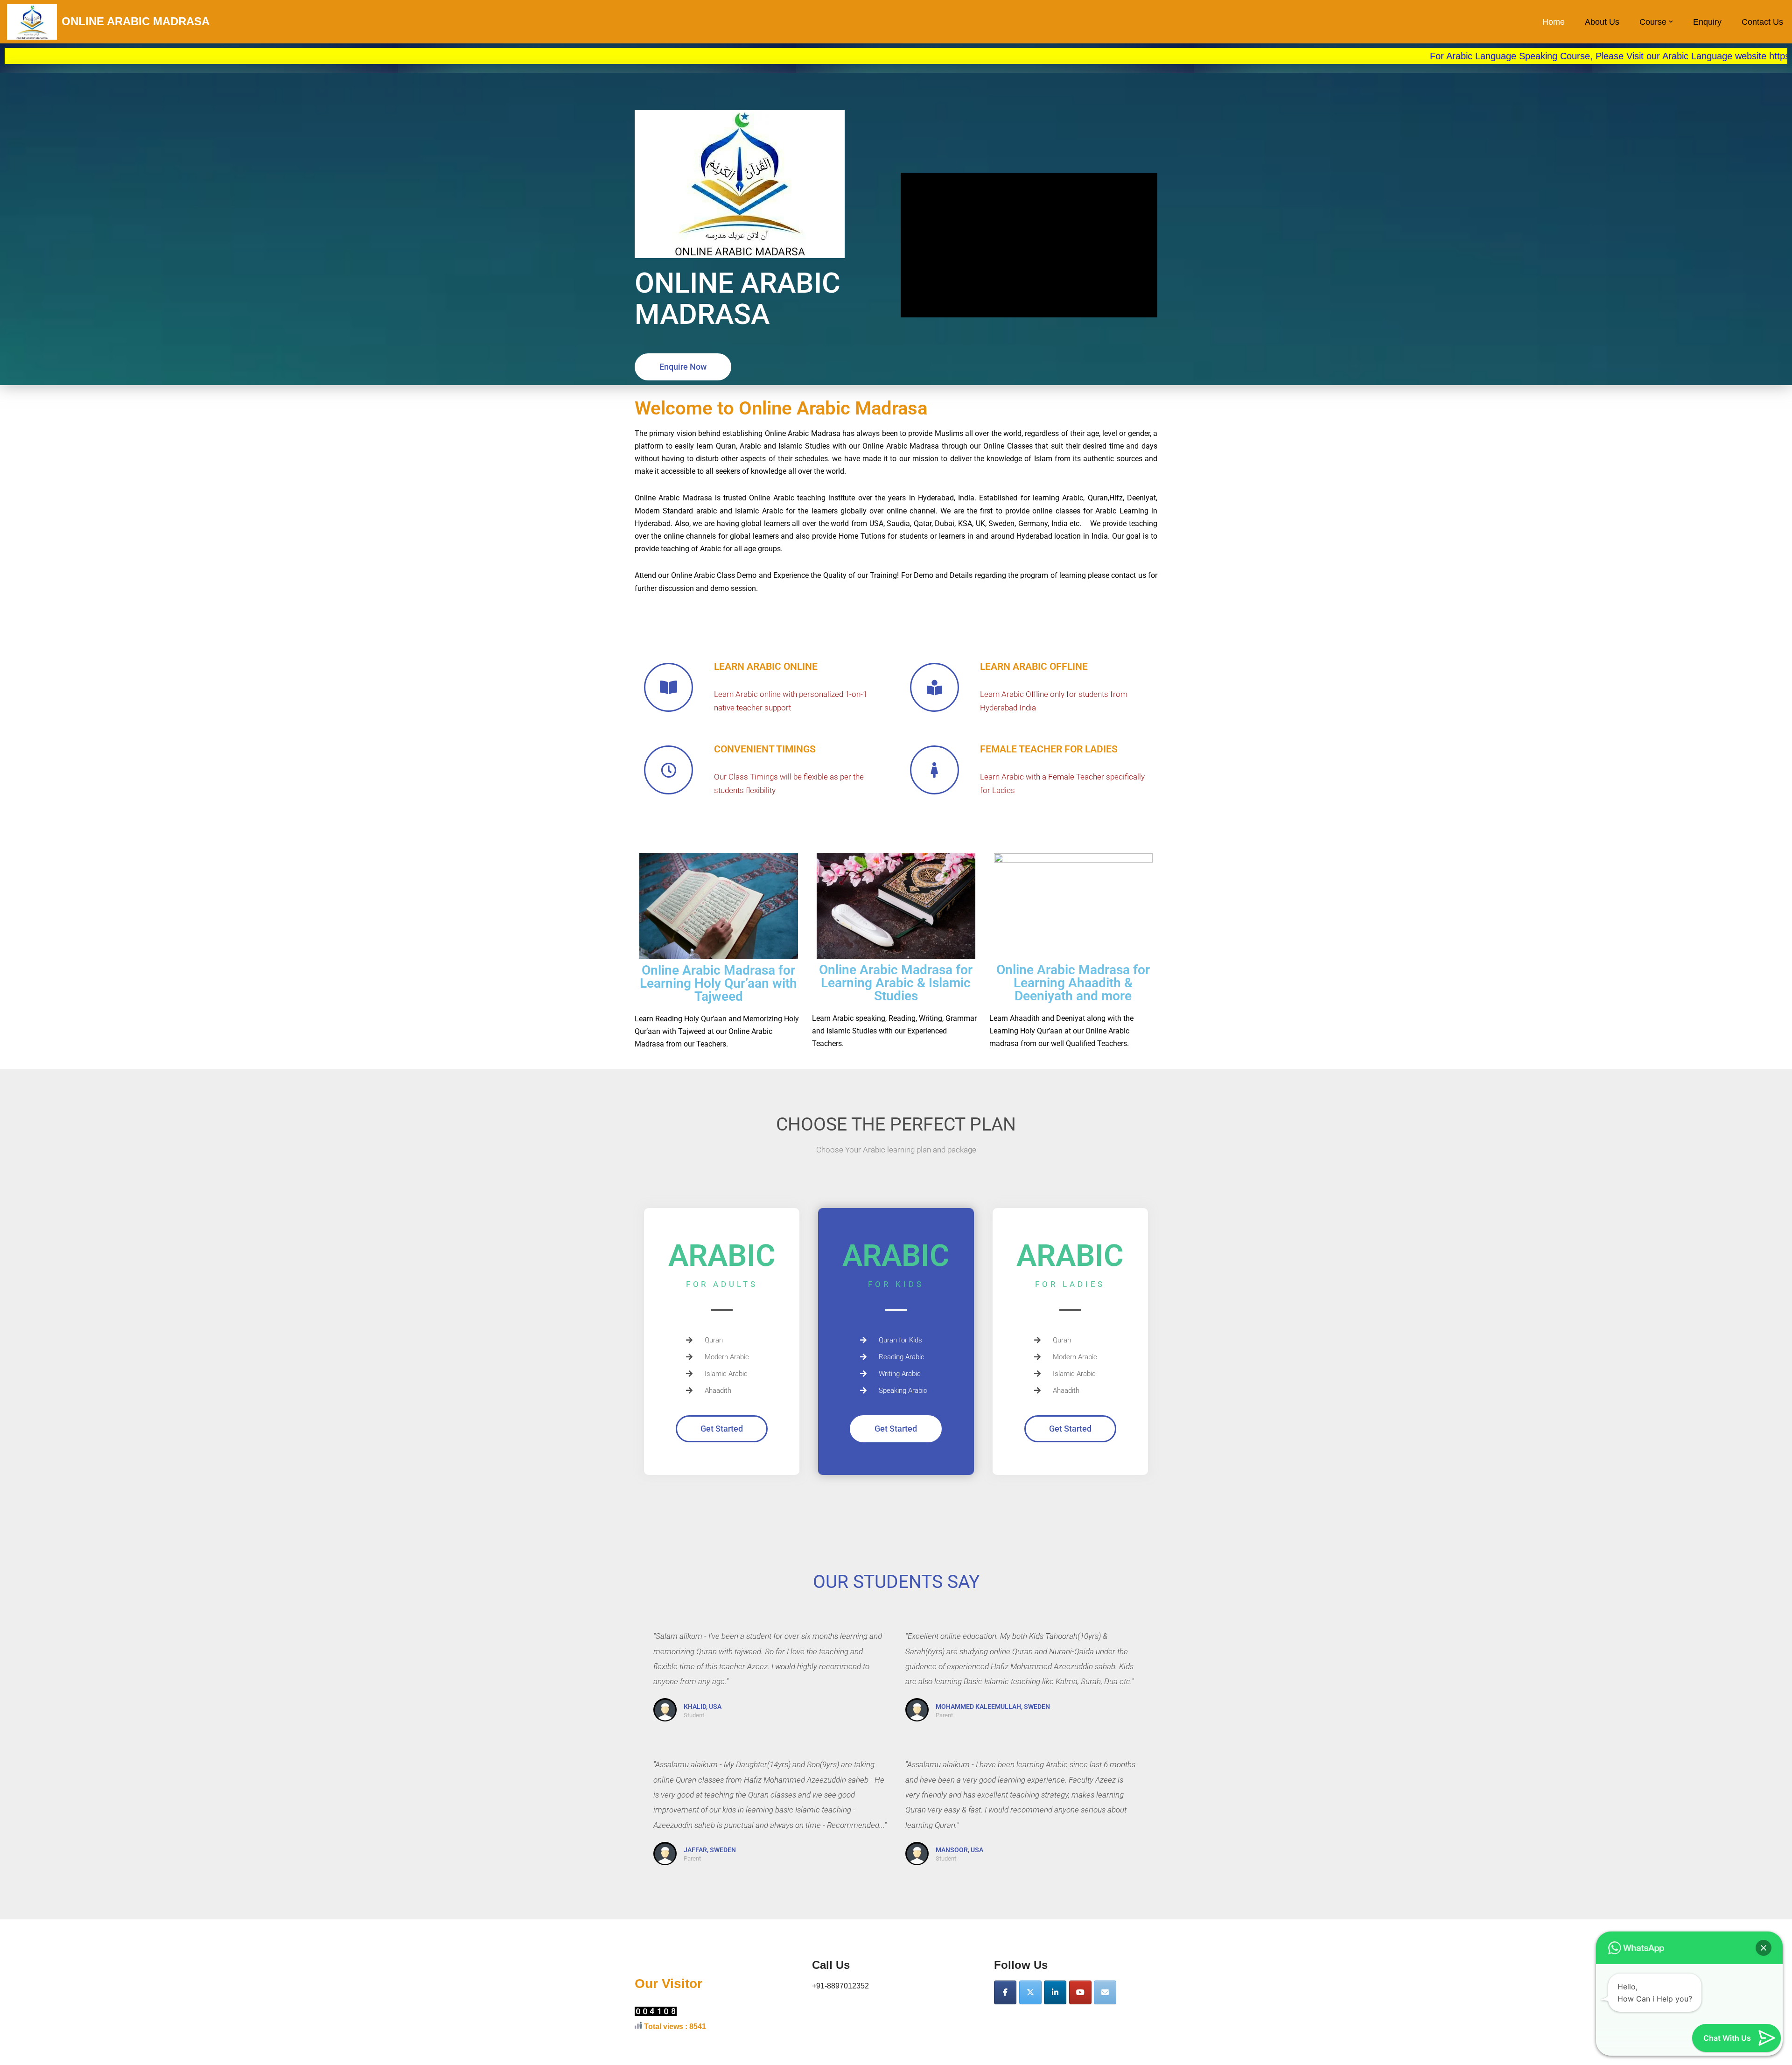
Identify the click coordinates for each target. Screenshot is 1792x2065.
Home (1554, 22)
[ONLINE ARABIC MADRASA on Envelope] (1105, 1992)
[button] (1671, 22)
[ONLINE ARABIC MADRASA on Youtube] (1080, 1992)
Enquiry (1707, 22)
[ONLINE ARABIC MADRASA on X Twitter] (1030, 1992)
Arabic (843, 1018)
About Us (1602, 22)
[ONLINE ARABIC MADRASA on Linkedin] (1055, 1992)
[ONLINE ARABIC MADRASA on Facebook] (1005, 1992)
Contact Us (1762, 22)
